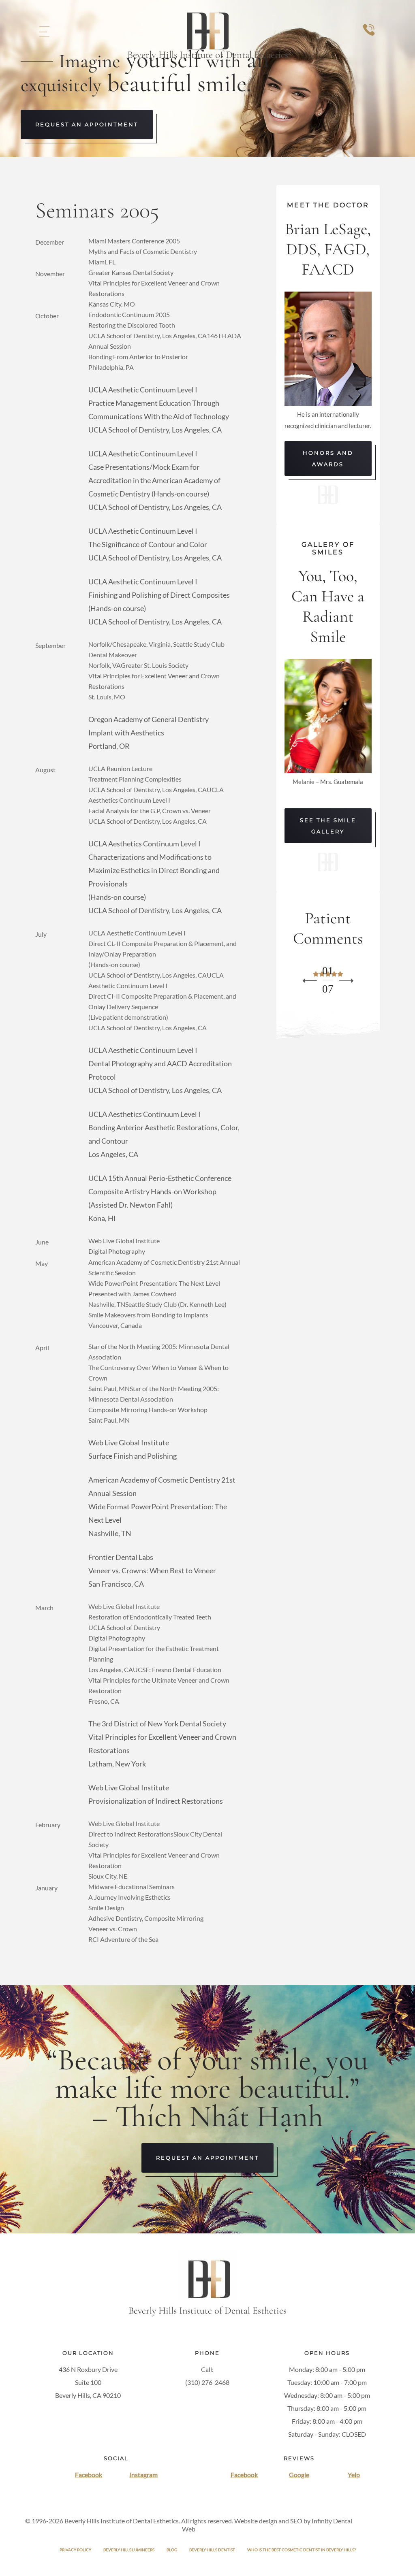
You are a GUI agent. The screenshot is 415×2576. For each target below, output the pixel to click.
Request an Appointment (87, 124)
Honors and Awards (328, 458)
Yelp (354, 2475)
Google (299, 2475)
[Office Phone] (369, 38)
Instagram (143, 2475)
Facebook (89, 2475)
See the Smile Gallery (328, 826)
